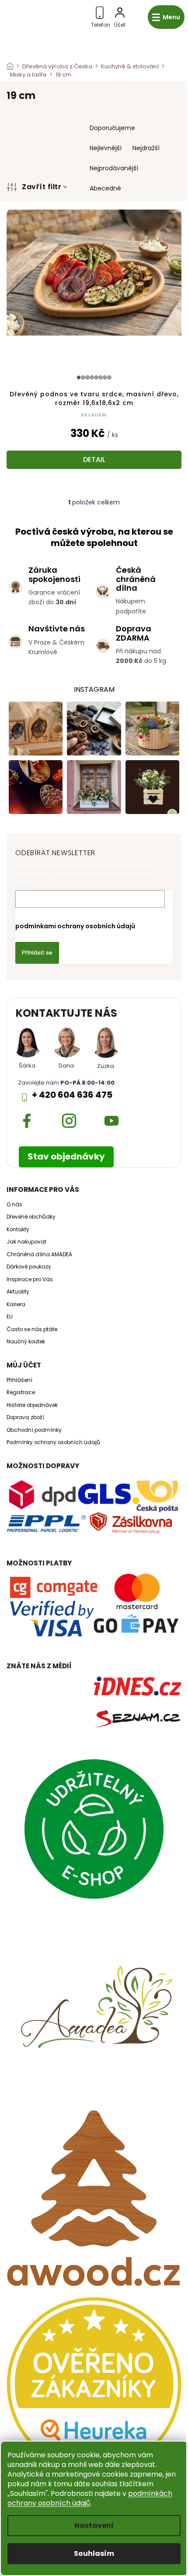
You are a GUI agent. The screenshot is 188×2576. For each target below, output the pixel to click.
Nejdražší (146, 148)
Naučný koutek (26, 1342)
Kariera (16, 1304)
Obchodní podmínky (34, 1430)
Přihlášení (19, 1380)
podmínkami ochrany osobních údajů (75, 926)
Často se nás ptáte (32, 1329)
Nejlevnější (106, 148)
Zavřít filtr (42, 187)
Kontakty (18, 1230)
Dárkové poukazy (29, 1267)
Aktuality (18, 1292)
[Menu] (166, 17)
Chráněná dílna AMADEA (39, 1255)
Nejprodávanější (114, 168)
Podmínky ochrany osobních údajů (53, 1442)
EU (10, 1317)
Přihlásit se (37, 953)
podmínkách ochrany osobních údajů (90, 2498)
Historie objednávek (32, 1405)
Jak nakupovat (26, 1242)
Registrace (21, 1392)
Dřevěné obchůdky (31, 1217)
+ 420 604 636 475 (72, 1095)
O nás (14, 1205)
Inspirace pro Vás (30, 1279)
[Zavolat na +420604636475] (101, 16)
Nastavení (94, 2525)
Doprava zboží (25, 1417)
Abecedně (105, 188)
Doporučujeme (112, 128)
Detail (94, 460)
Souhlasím (94, 2553)
